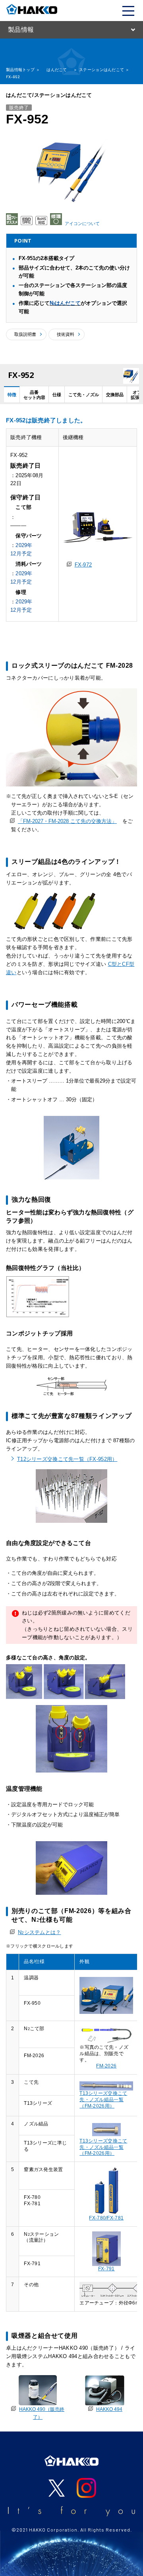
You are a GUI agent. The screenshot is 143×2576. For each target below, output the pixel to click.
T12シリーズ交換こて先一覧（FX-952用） (67, 1459)
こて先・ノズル (84, 395)
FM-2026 (106, 2066)
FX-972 (83, 565)
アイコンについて (82, 223)
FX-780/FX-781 (106, 2218)
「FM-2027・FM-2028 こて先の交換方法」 (67, 821)
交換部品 (115, 395)
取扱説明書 (25, 334)
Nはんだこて (65, 303)
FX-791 (106, 2269)
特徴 (12, 395)
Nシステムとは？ (40, 1932)
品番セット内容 (34, 395)
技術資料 (66, 334)
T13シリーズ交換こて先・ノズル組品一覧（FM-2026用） (103, 2099)
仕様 (57, 395)
